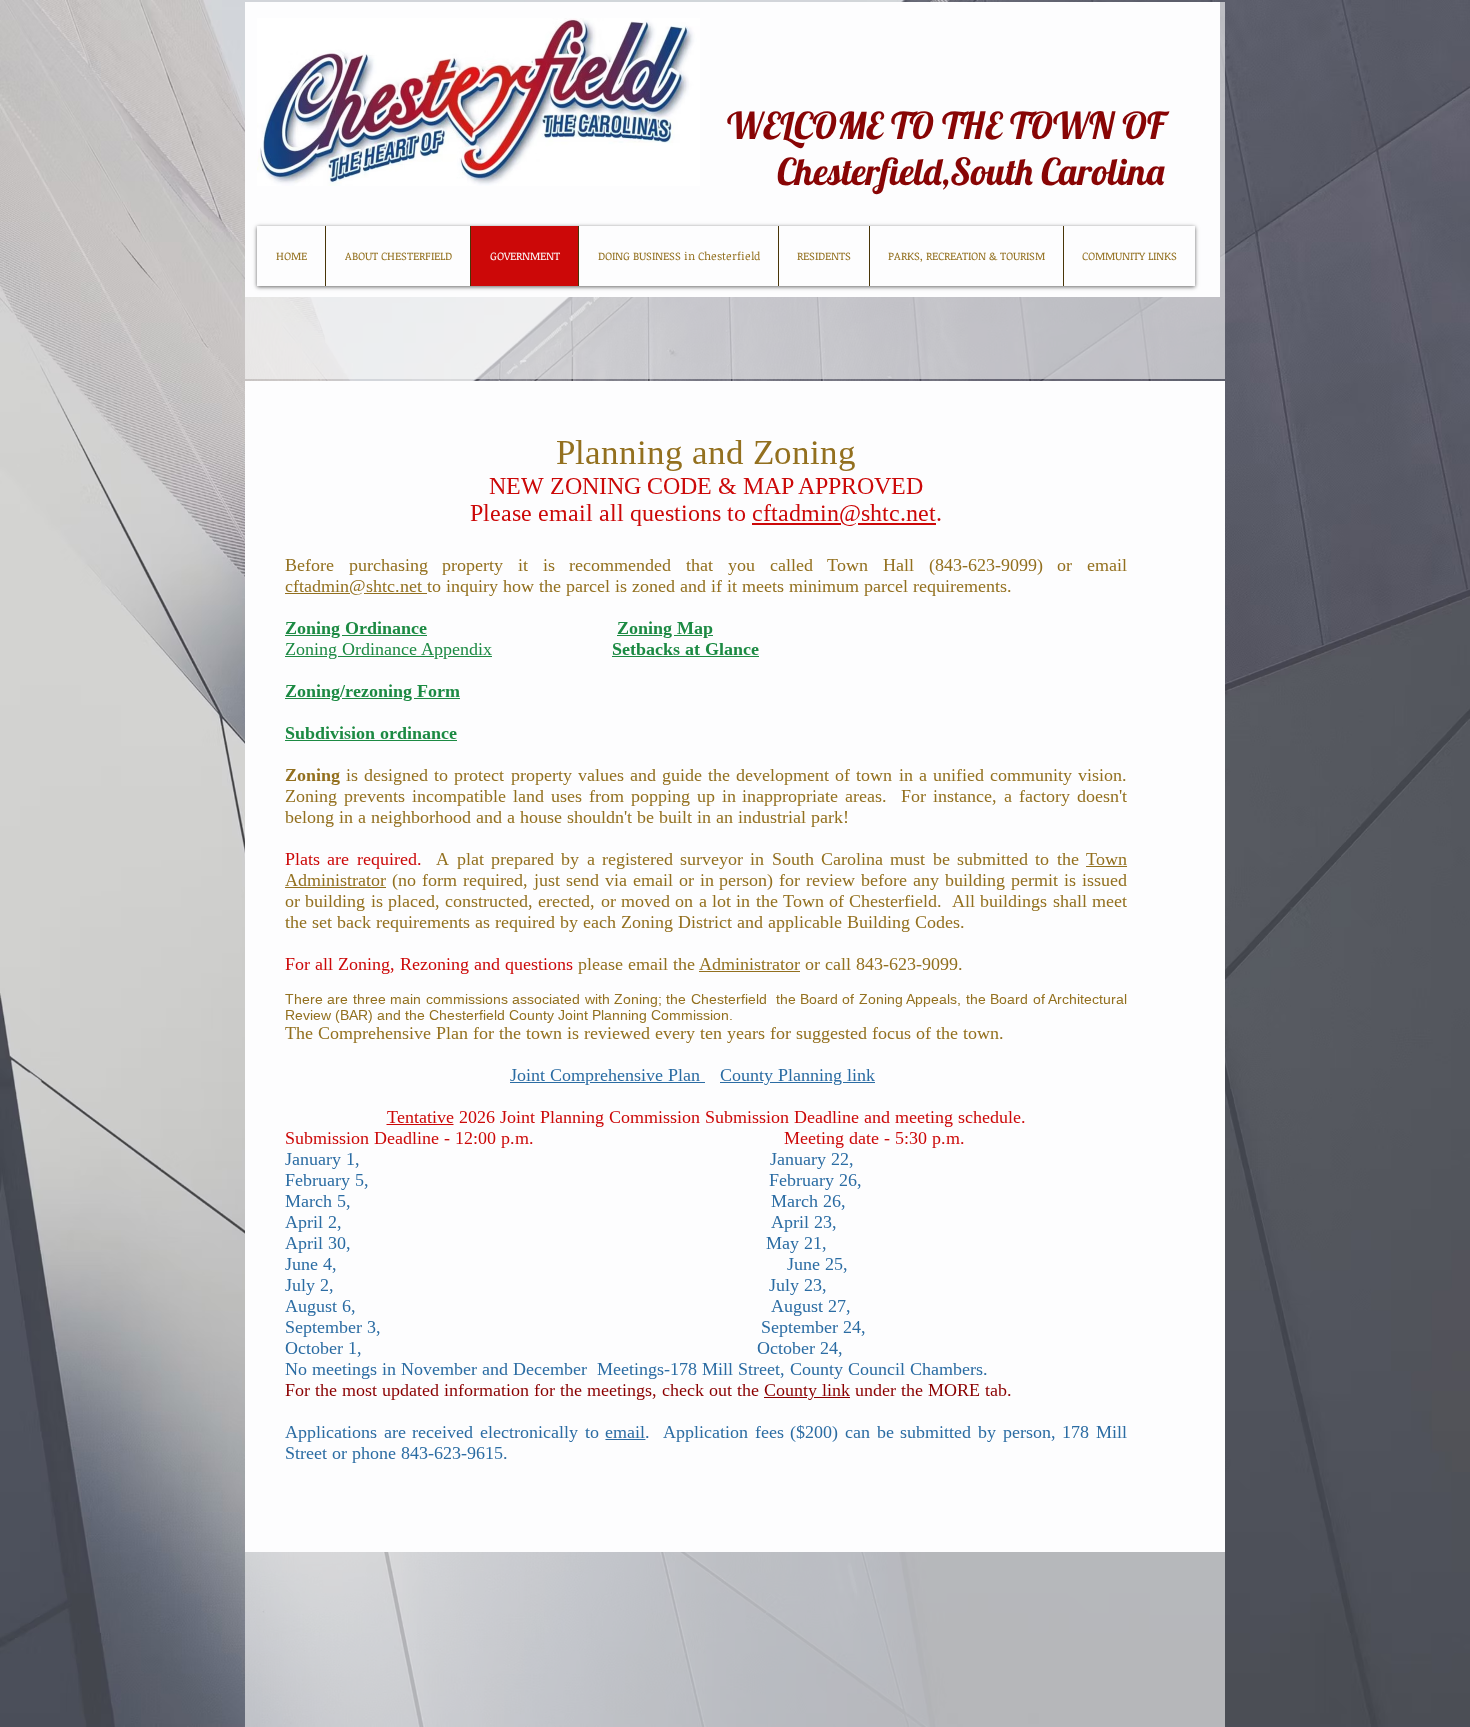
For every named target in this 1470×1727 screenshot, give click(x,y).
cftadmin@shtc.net (844, 513)
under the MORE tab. (931, 1390)
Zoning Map (665, 628)
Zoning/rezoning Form (372, 691)
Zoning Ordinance (356, 628)
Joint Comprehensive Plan (607, 1075)
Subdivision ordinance (371, 733)
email (625, 1432)
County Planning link (797, 1075)
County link (807, 1390)
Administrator (749, 964)
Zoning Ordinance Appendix (388, 649)
